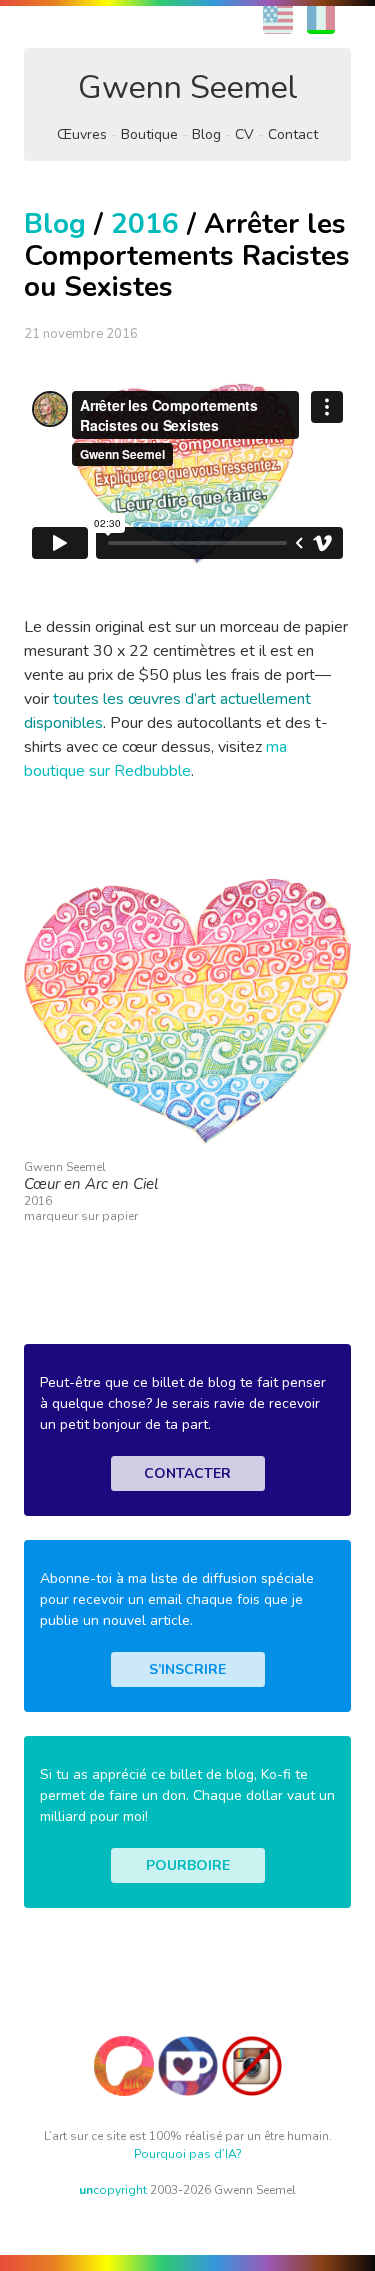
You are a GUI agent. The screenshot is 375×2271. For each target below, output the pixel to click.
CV (244, 134)
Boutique (149, 134)
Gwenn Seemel (188, 87)
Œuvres (82, 134)
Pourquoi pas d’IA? (188, 2154)
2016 (145, 224)
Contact (293, 134)
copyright (113, 2190)
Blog (206, 134)
